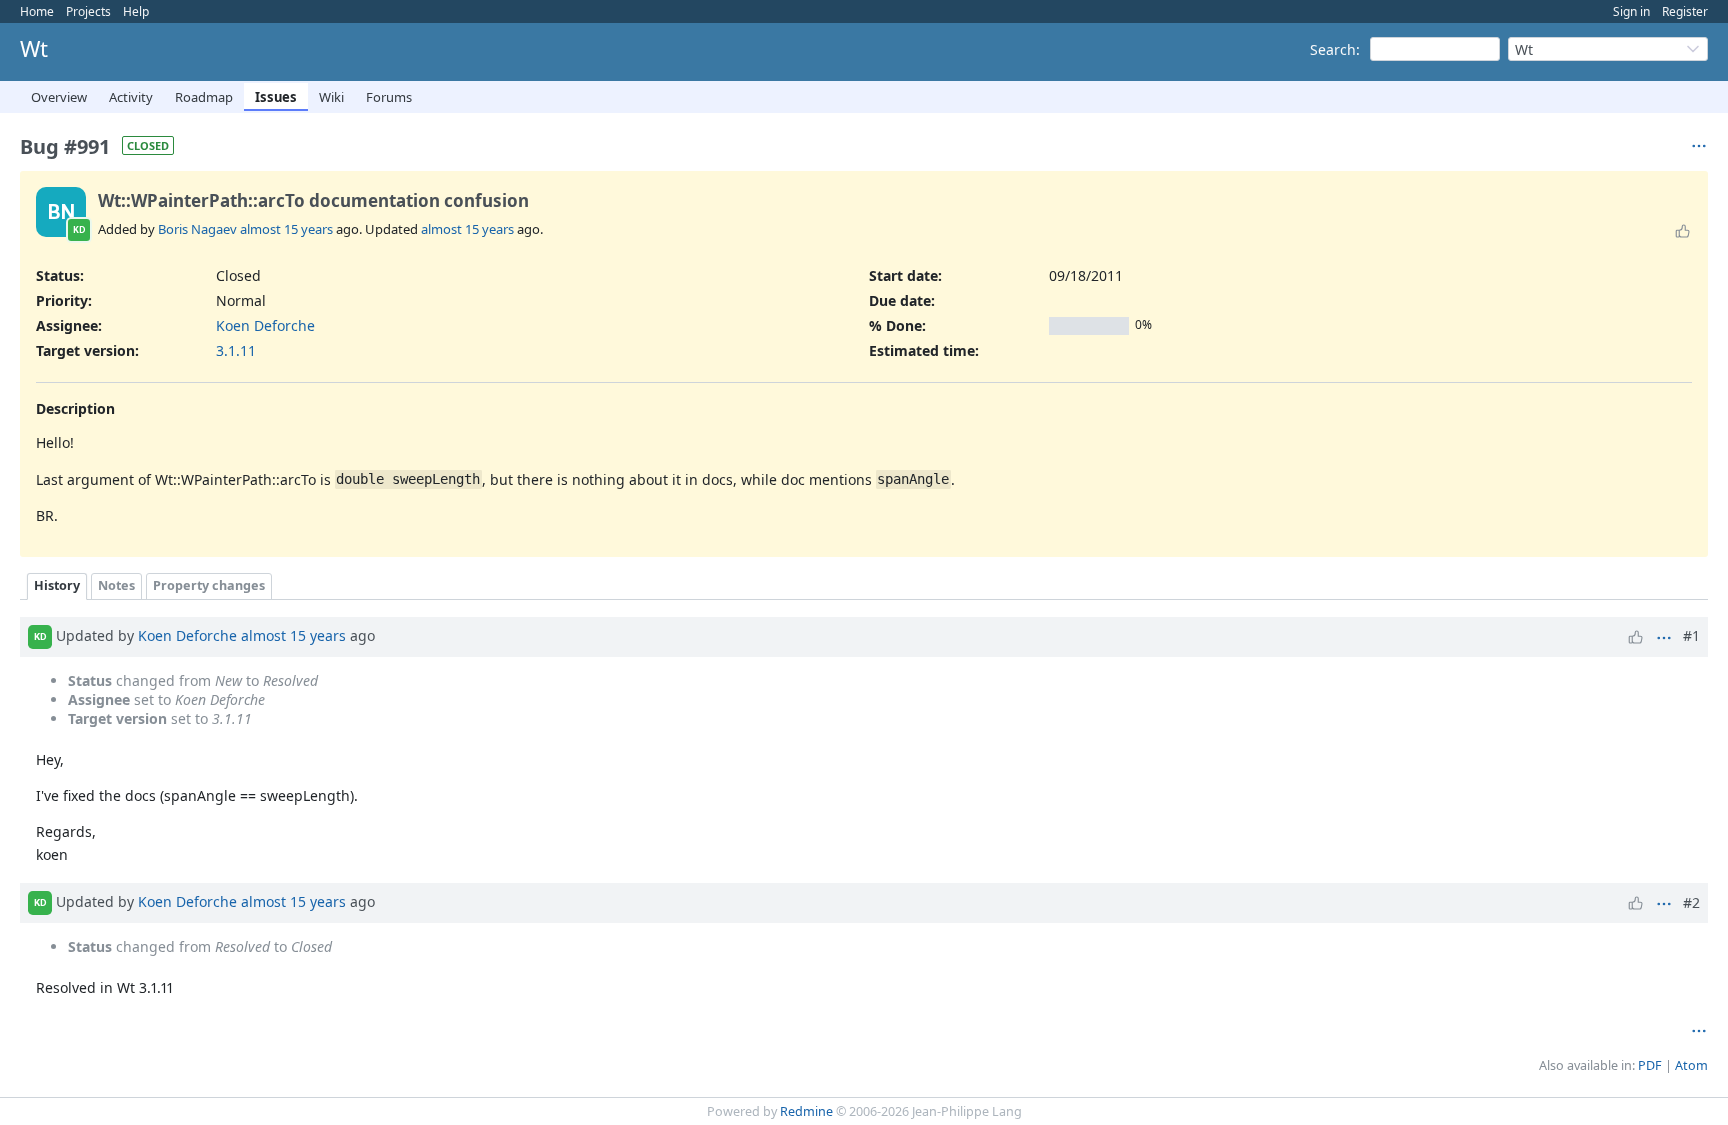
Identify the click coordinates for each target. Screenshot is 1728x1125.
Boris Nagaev (197, 229)
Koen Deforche (265, 325)
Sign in (1631, 11)
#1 (1691, 635)
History (57, 585)
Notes (116, 585)
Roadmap (204, 97)
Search (1333, 49)
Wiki (331, 97)
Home (37, 11)
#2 (1691, 902)
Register (1685, 11)
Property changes (209, 585)
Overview (59, 97)
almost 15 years (286, 229)
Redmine (806, 1111)
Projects (88, 11)
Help (136, 11)
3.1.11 (236, 350)
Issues (276, 97)
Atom (1691, 1065)
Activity (131, 97)
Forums (389, 97)
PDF (1650, 1065)
